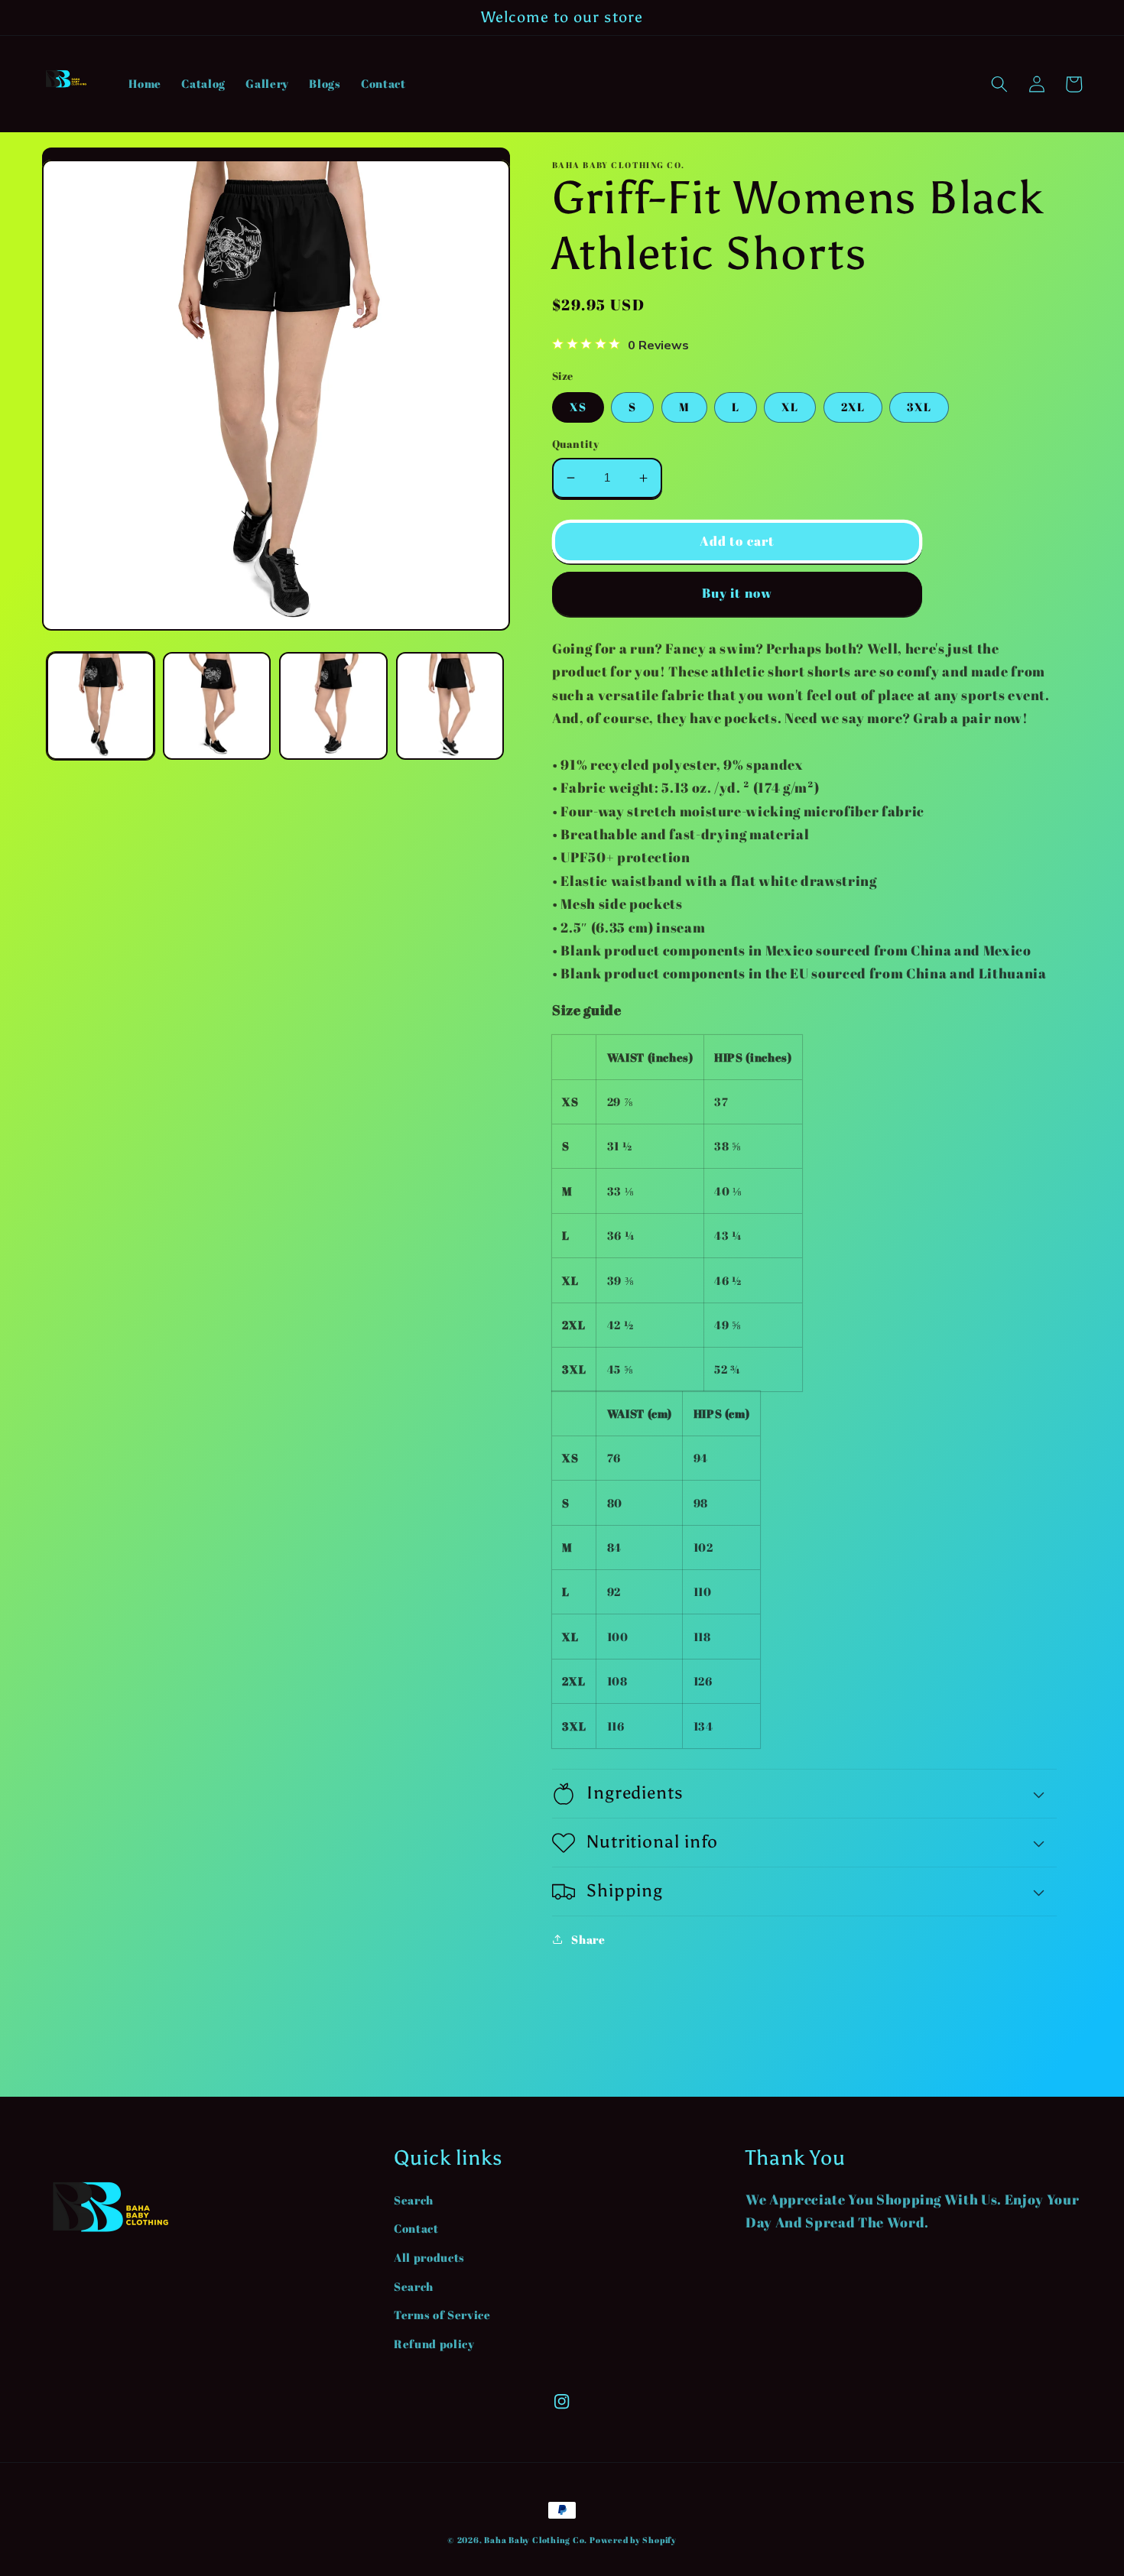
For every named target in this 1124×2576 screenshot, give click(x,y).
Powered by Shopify (633, 2540)
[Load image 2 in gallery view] (217, 706)
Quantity (576, 444)
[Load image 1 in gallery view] (101, 706)
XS (578, 407)
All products (429, 2257)
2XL (853, 407)
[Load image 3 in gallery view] (333, 706)
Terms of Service (442, 2315)
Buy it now (737, 593)
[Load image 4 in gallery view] (450, 706)
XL (790, 407)
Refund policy (434, 2344)
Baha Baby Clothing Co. (536, 2540)
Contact (416, 2228)
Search (414, 2200)
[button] (999, 84)
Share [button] (588, 1939)
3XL (919, 407)
